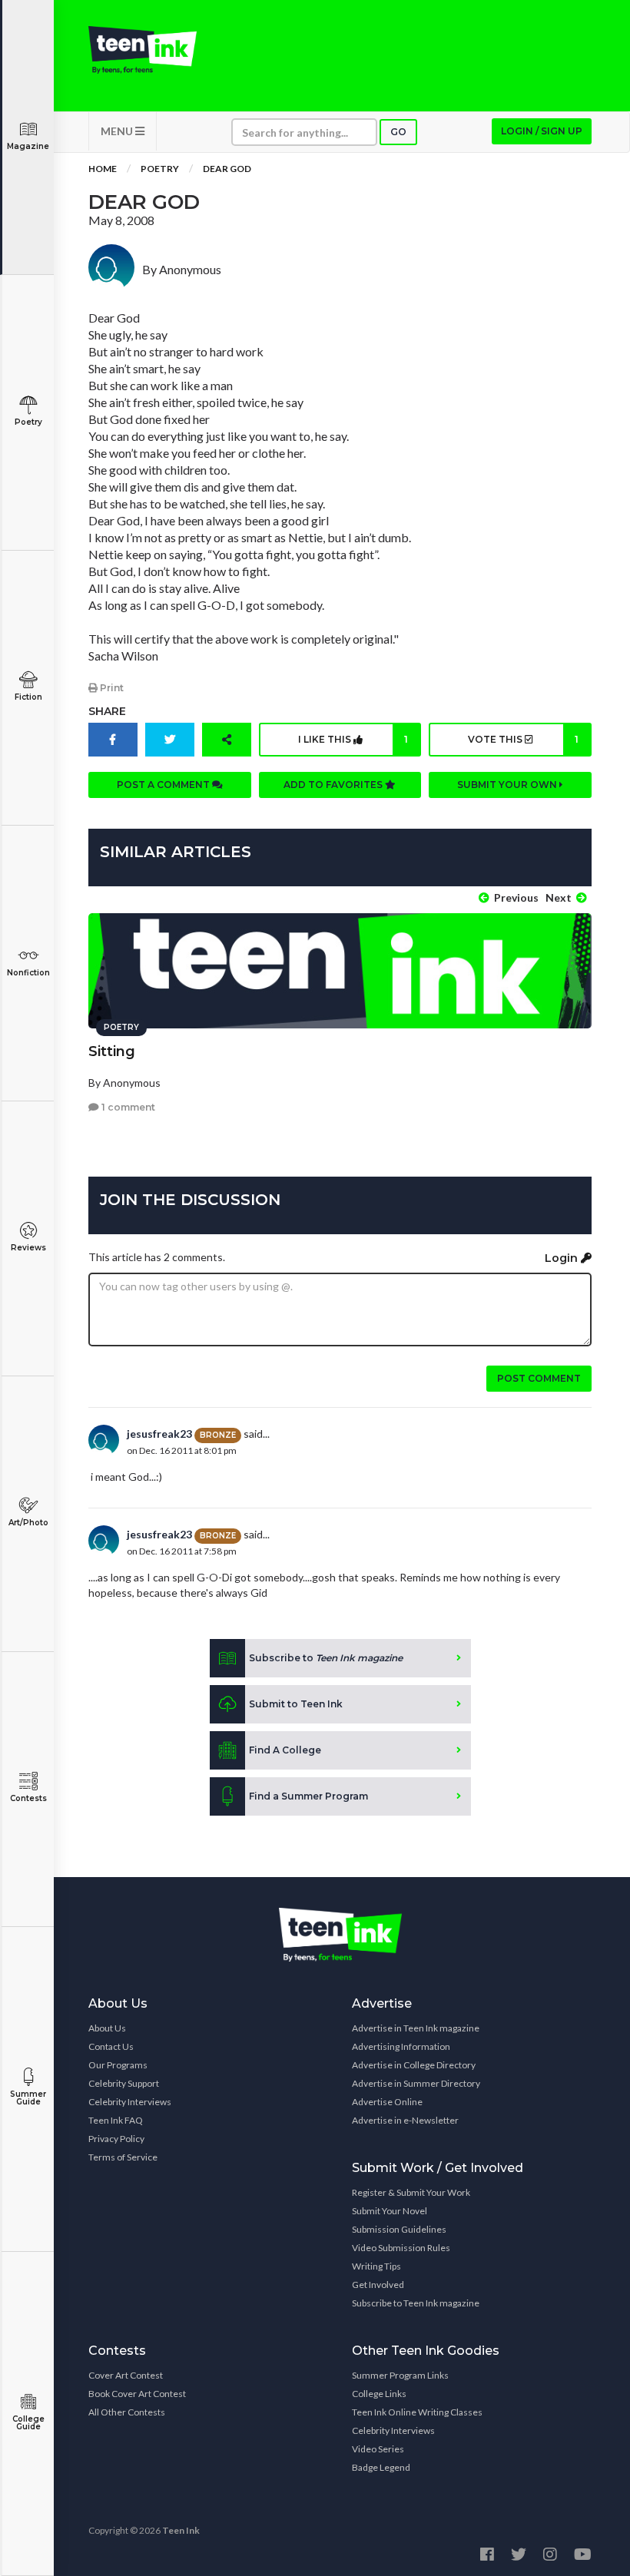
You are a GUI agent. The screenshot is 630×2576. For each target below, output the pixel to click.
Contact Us (111, 2046)
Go (398, 132)
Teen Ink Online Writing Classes (417, 2412)
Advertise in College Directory (414, 2065)
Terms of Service (123, 2157)
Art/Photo (28, 1523)
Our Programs (118, 2065)
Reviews (28, 1248)
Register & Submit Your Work (411, 2192)
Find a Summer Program (308, 1796)
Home (103, 169)
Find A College (285, 1750)
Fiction (28, 697)
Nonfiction (28, 973)
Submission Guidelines (399, 2229)
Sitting (112, 1051)
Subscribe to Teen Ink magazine (416, 2303)
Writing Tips (376, 2266)
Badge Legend (381, 2467)
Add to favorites (334, 785)
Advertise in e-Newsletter (405, 2120)
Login (563, 1258)
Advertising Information (401, 2046)
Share (107, 711)
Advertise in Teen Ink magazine (416, 2028)
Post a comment (164, 785)
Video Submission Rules (401, 2248)
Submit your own (508, 785)
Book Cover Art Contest (137, 2394)
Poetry (28, 422)
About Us (107, 2028)
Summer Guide (28, 2098)
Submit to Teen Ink (296, 1704)
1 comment (127, 1107)
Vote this (523, 739)
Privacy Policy (116, 2139)
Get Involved (378, 2285)
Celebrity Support (124, 2083)
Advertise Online (387, 2102)
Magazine (28, 146)
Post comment (539, 1378)
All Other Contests (127, 2412)
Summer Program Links (400, 2375)
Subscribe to (326, 1658)
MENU (118, 131)
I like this (353, 739)
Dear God (227, 169)
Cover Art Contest (126, 2375)
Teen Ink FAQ (116, 2120)
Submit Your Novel (390, 2211)
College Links (379, 2394)
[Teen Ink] (143, 50)
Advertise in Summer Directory (416, 2083)
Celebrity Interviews (130, 2102)
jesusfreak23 (159, 1434)
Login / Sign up (542, 131)
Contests (28, 1798)
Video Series (378, 2449)
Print (111, 688)
